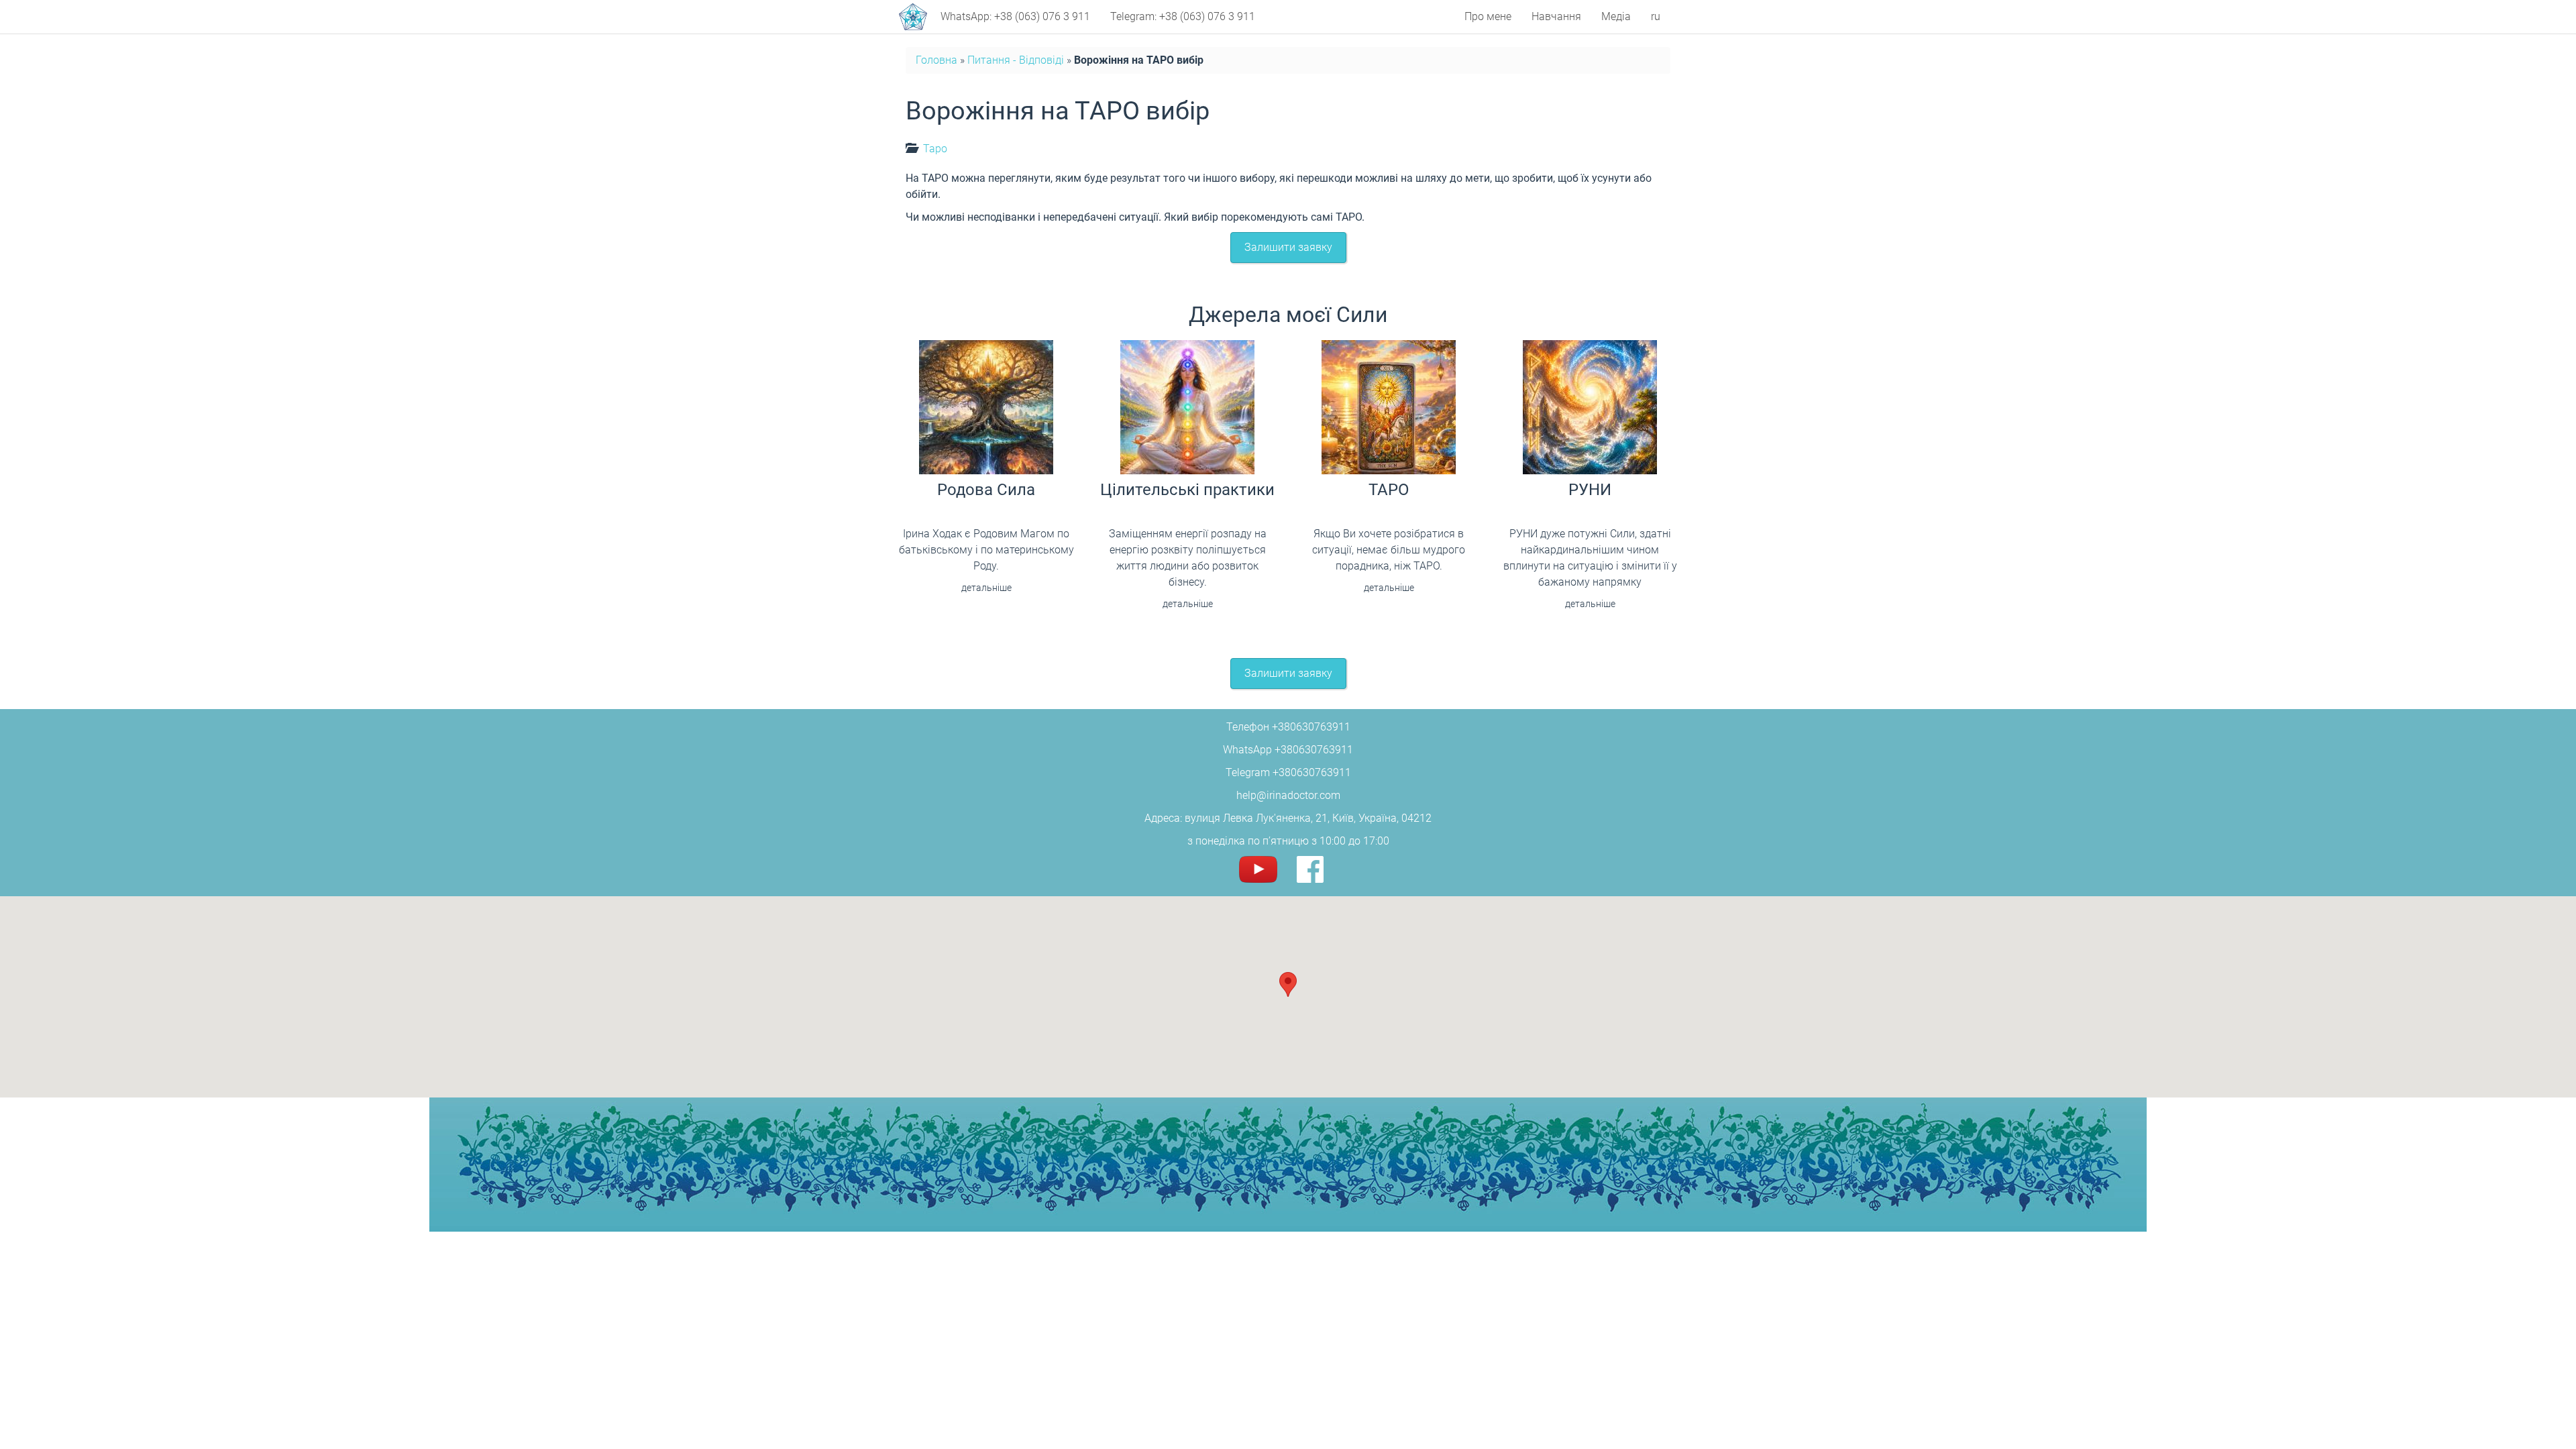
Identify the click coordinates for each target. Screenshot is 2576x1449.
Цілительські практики (1187, 490)
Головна (936, 60)
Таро (935, 149)
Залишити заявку (1288, 247)
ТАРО (1389, 490)
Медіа (1616, 16)
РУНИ (1590, 490)
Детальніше (986, 588)
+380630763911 (1311, 727)
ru (1656, 16)
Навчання (1556, 16)
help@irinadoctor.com (1288, 795)
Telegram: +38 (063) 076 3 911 (1183, 16)
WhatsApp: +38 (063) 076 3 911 (1015, 16)
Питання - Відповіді (1016, 60)
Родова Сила (986, 490)
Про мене (1488, 16)
